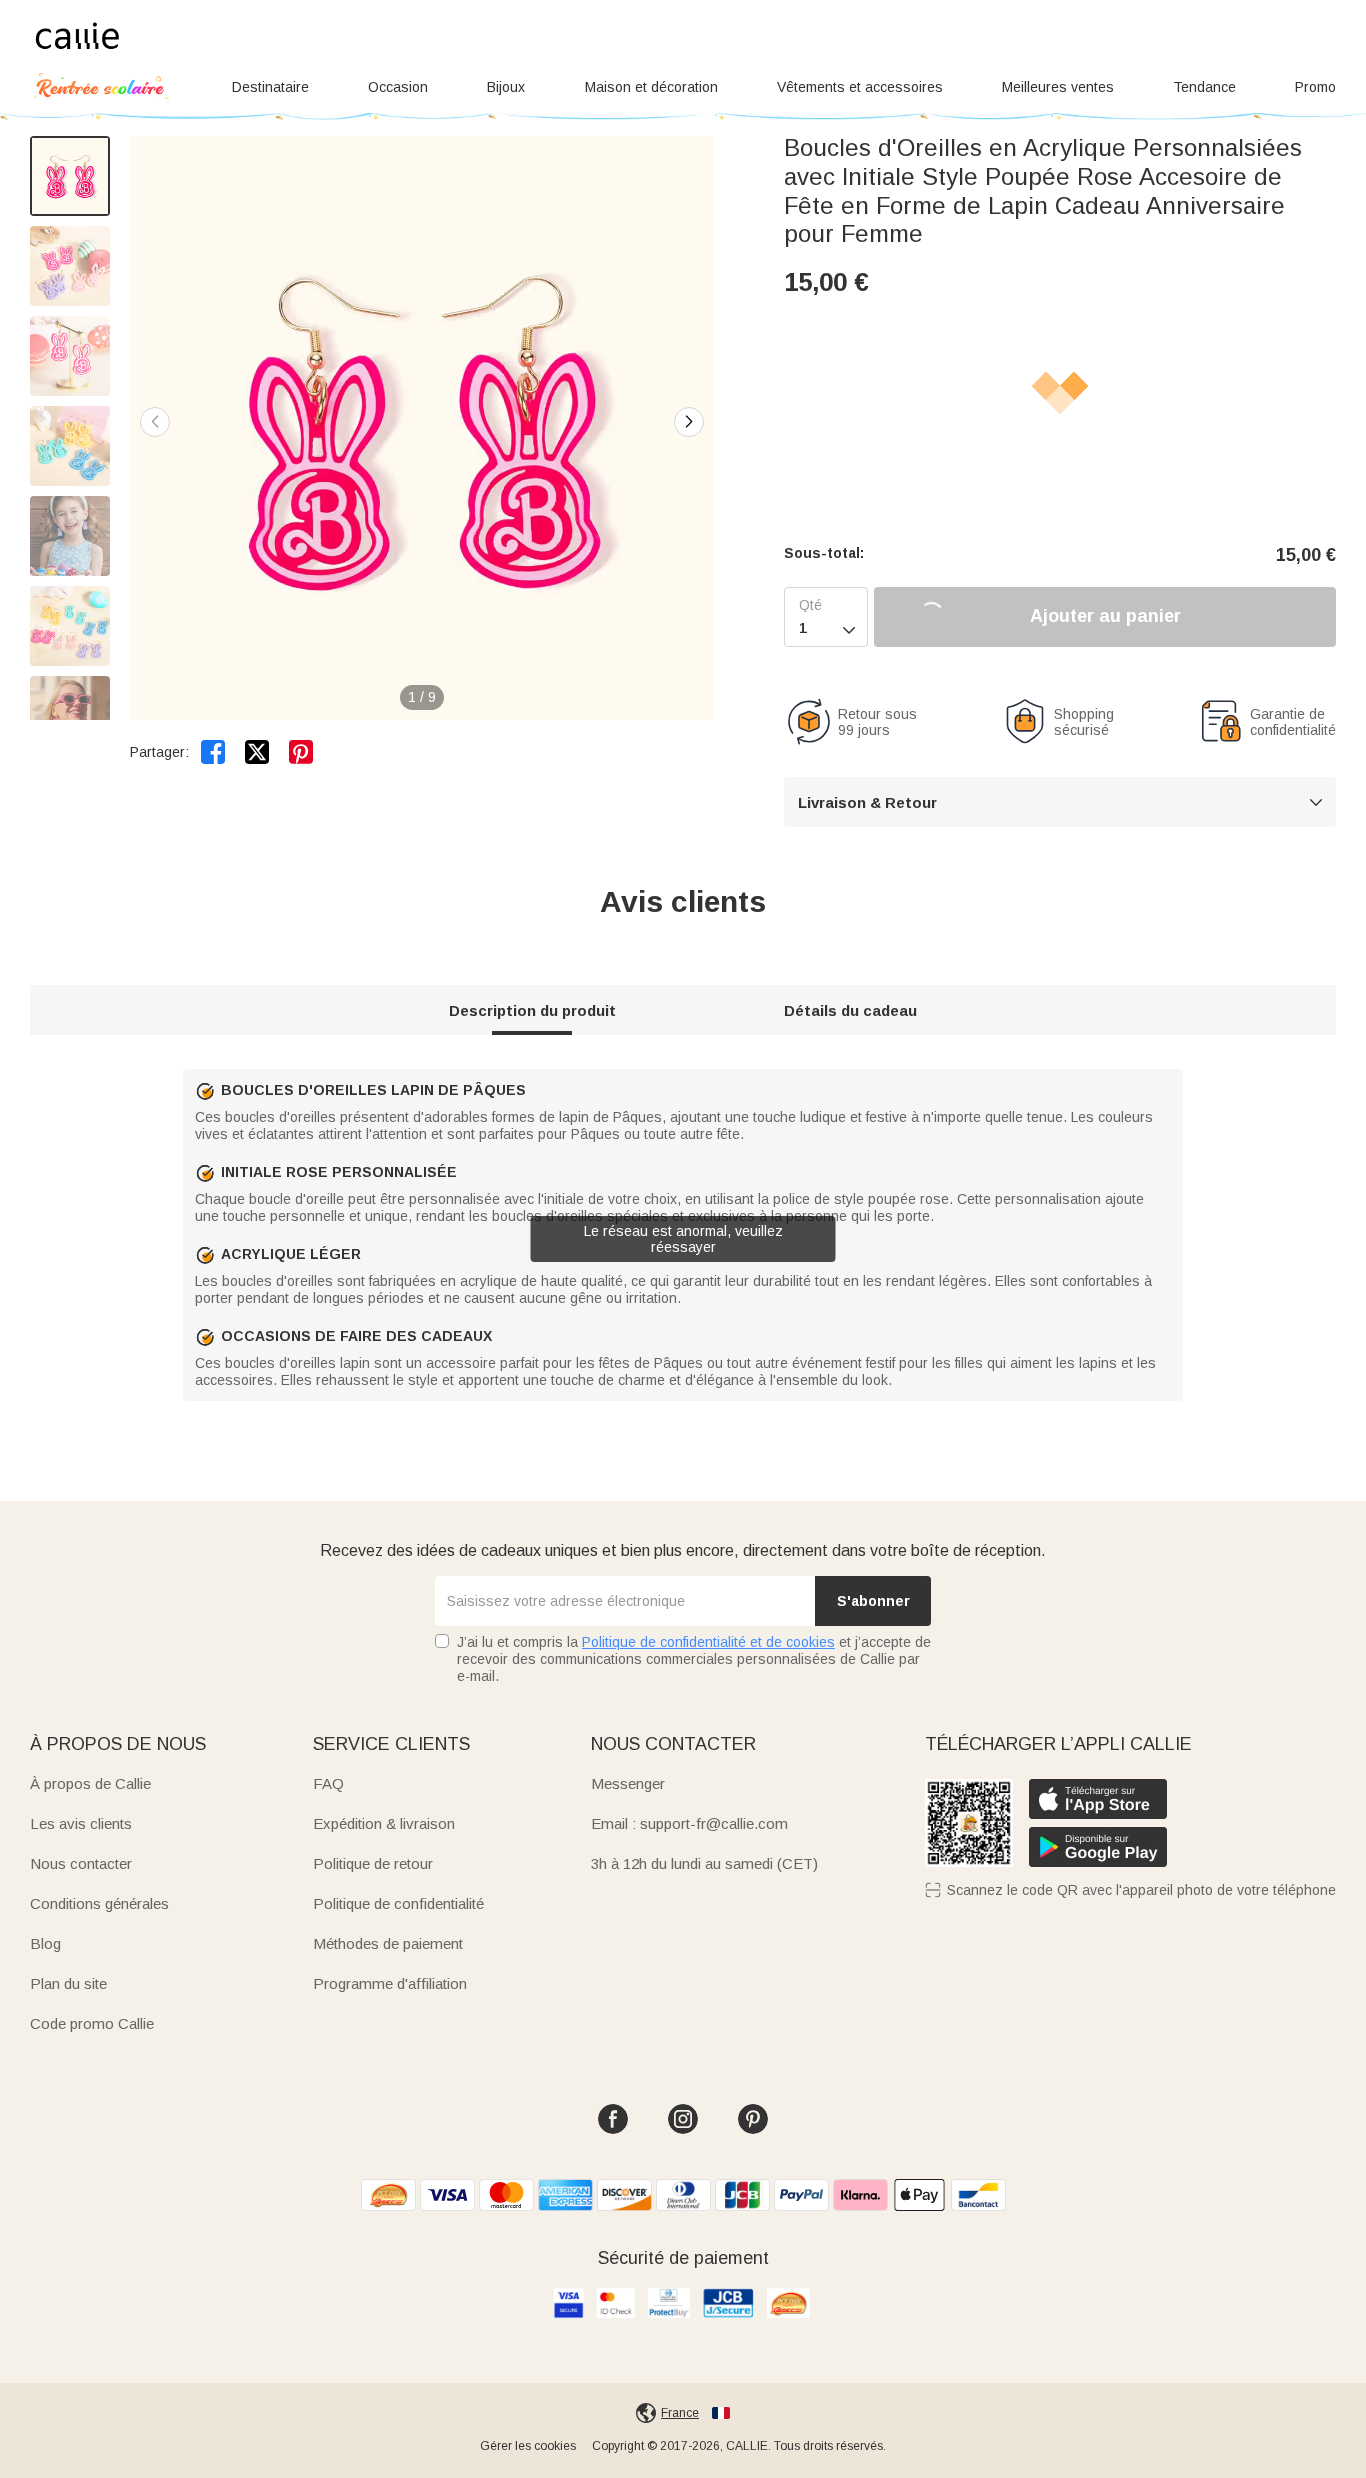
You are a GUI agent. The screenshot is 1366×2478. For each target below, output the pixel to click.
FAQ (328, 1783)
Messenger (628, 1783)
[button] (689, 422)
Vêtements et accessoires (860, 87)
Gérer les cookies (528, 2446)
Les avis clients (81, 1823)
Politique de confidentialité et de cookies (708, 1642)
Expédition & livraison (384, 1823)
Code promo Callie (92, 2023)
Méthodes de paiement (388, 1943)
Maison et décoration (651, 87)
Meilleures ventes (1058, 87)
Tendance (1204, 87)
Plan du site (68, 1983)
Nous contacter (81, 1863)
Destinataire (270, 87)
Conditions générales (99, 1903)
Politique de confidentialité (398, 1903)
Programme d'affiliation (390, 1983)
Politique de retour (373, 1863)
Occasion (398, 87)
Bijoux (506, 87)
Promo (1315, 87)
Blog (45, 1943)
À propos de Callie (90, 1783)
